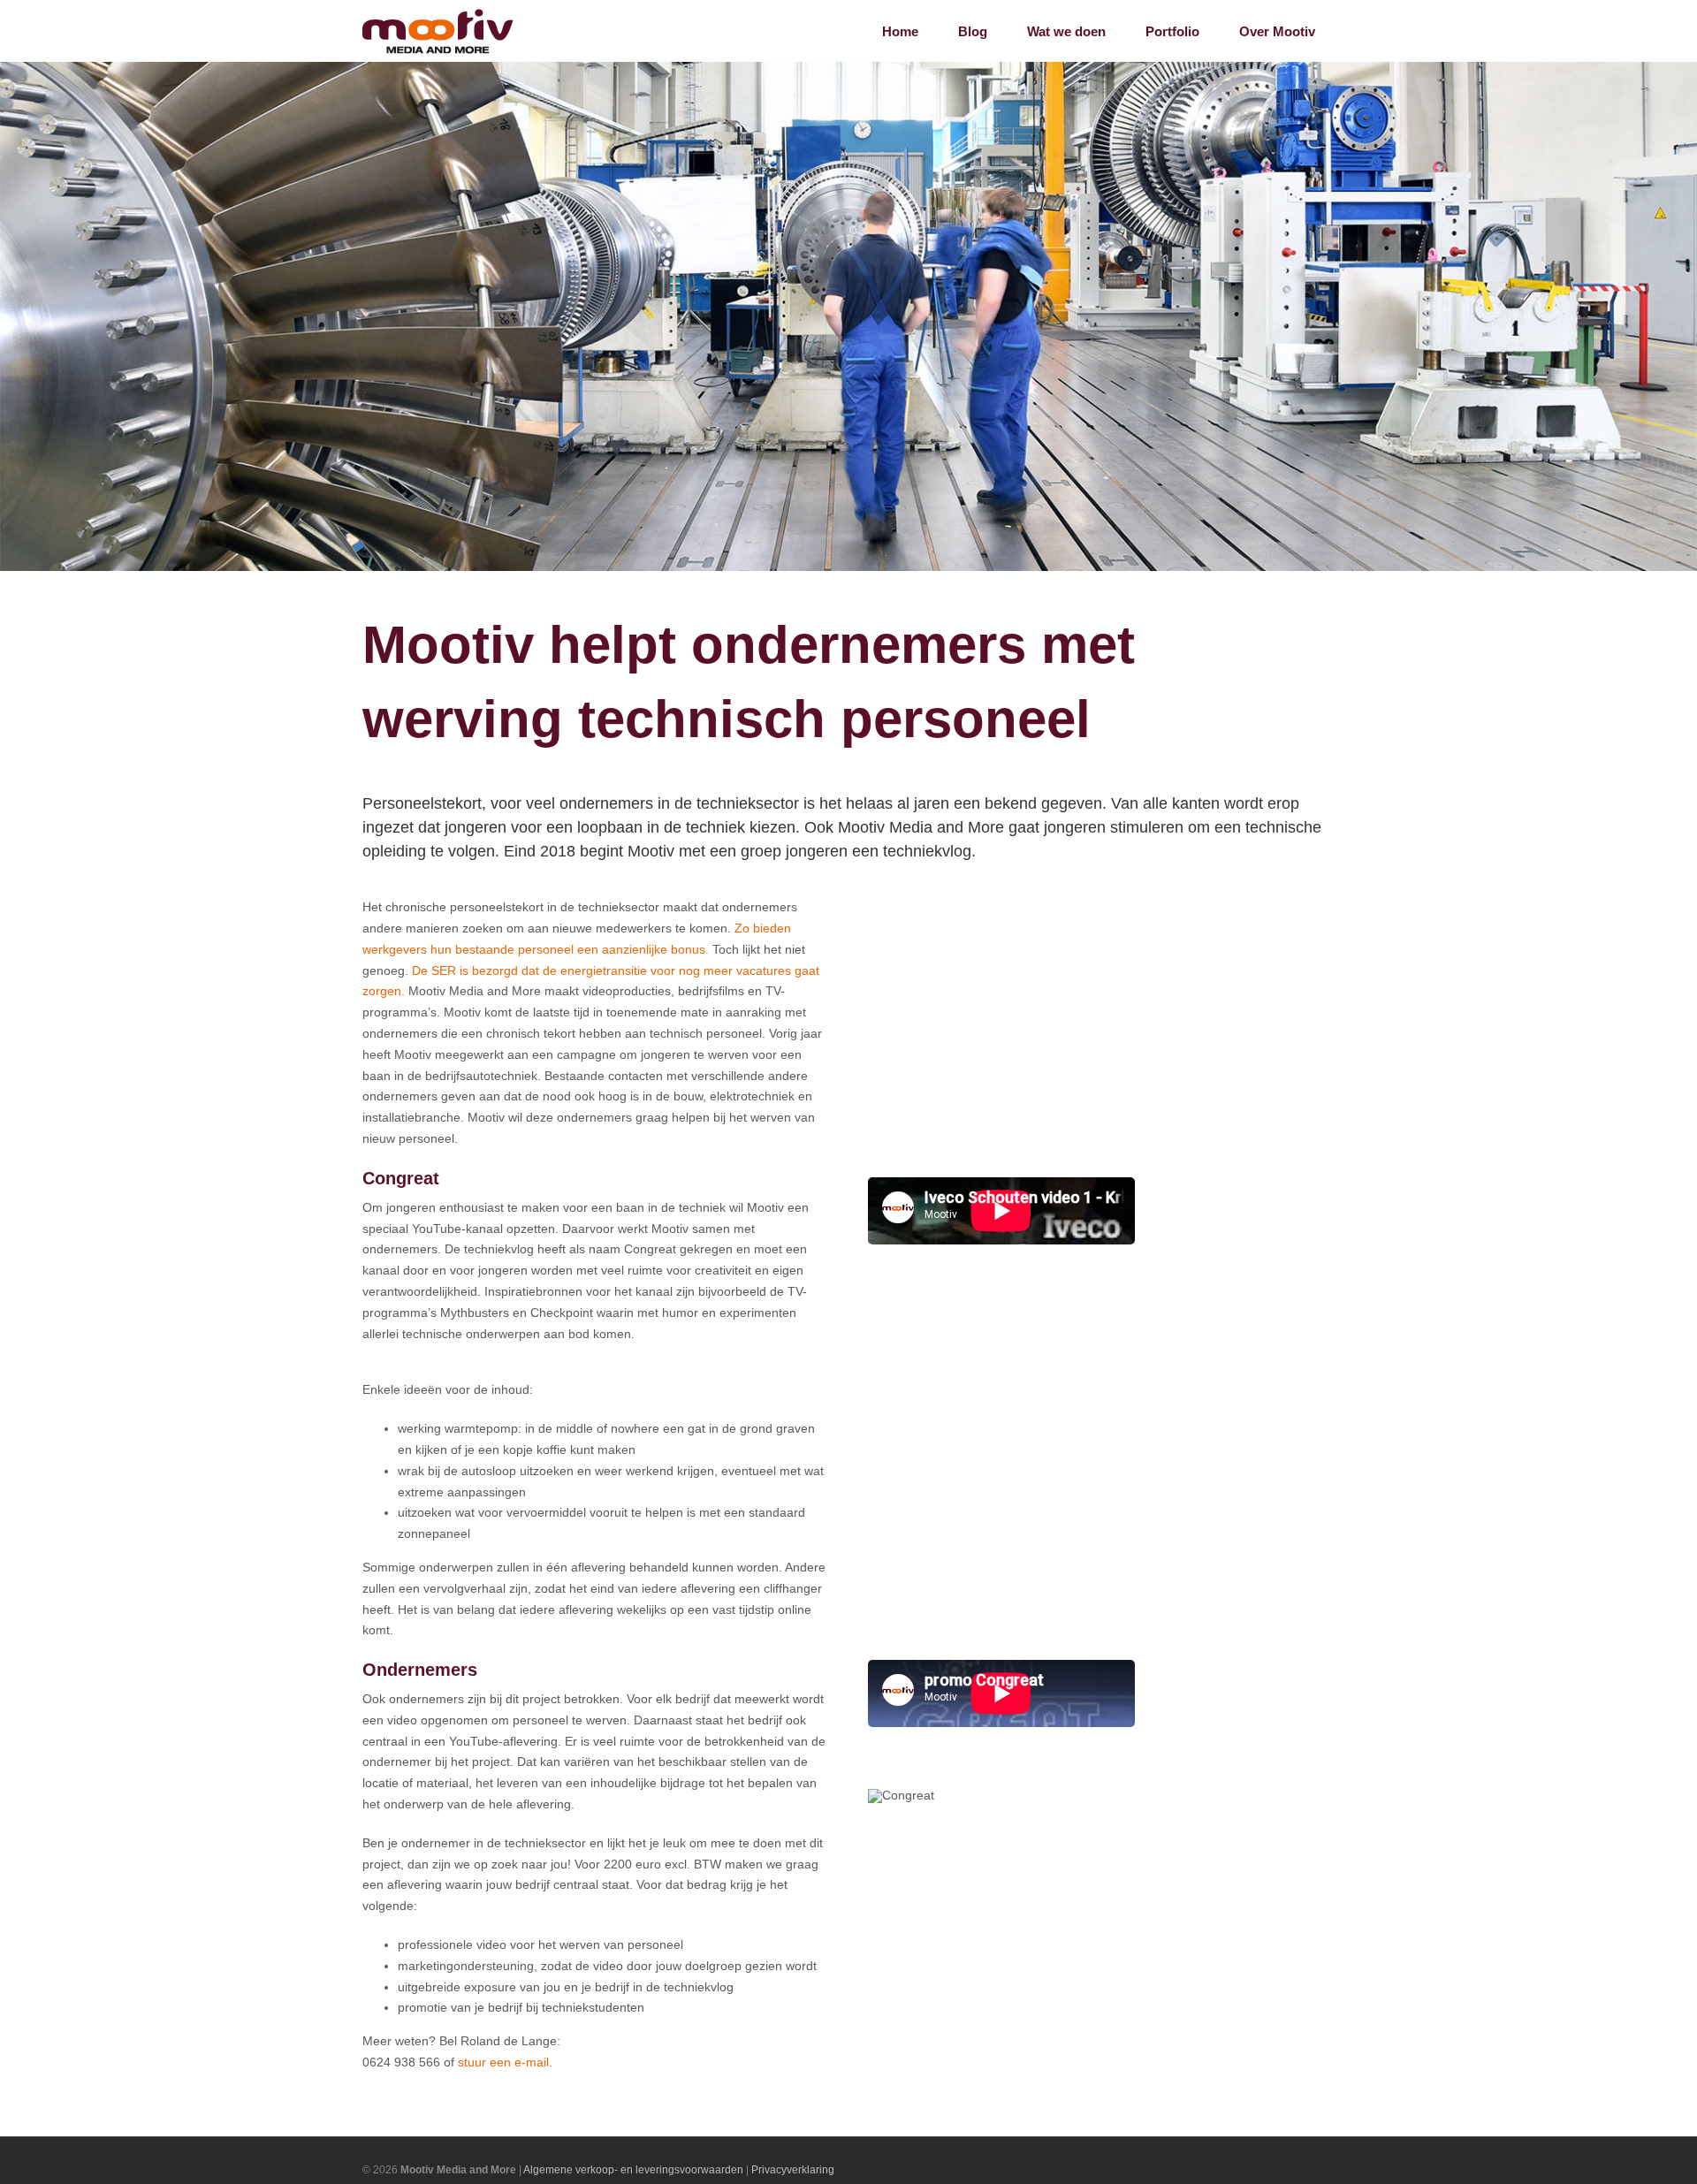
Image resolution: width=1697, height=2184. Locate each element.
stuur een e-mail (503, 2062)
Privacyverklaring (793, 2170)
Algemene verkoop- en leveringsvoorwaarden (633, 2170)
